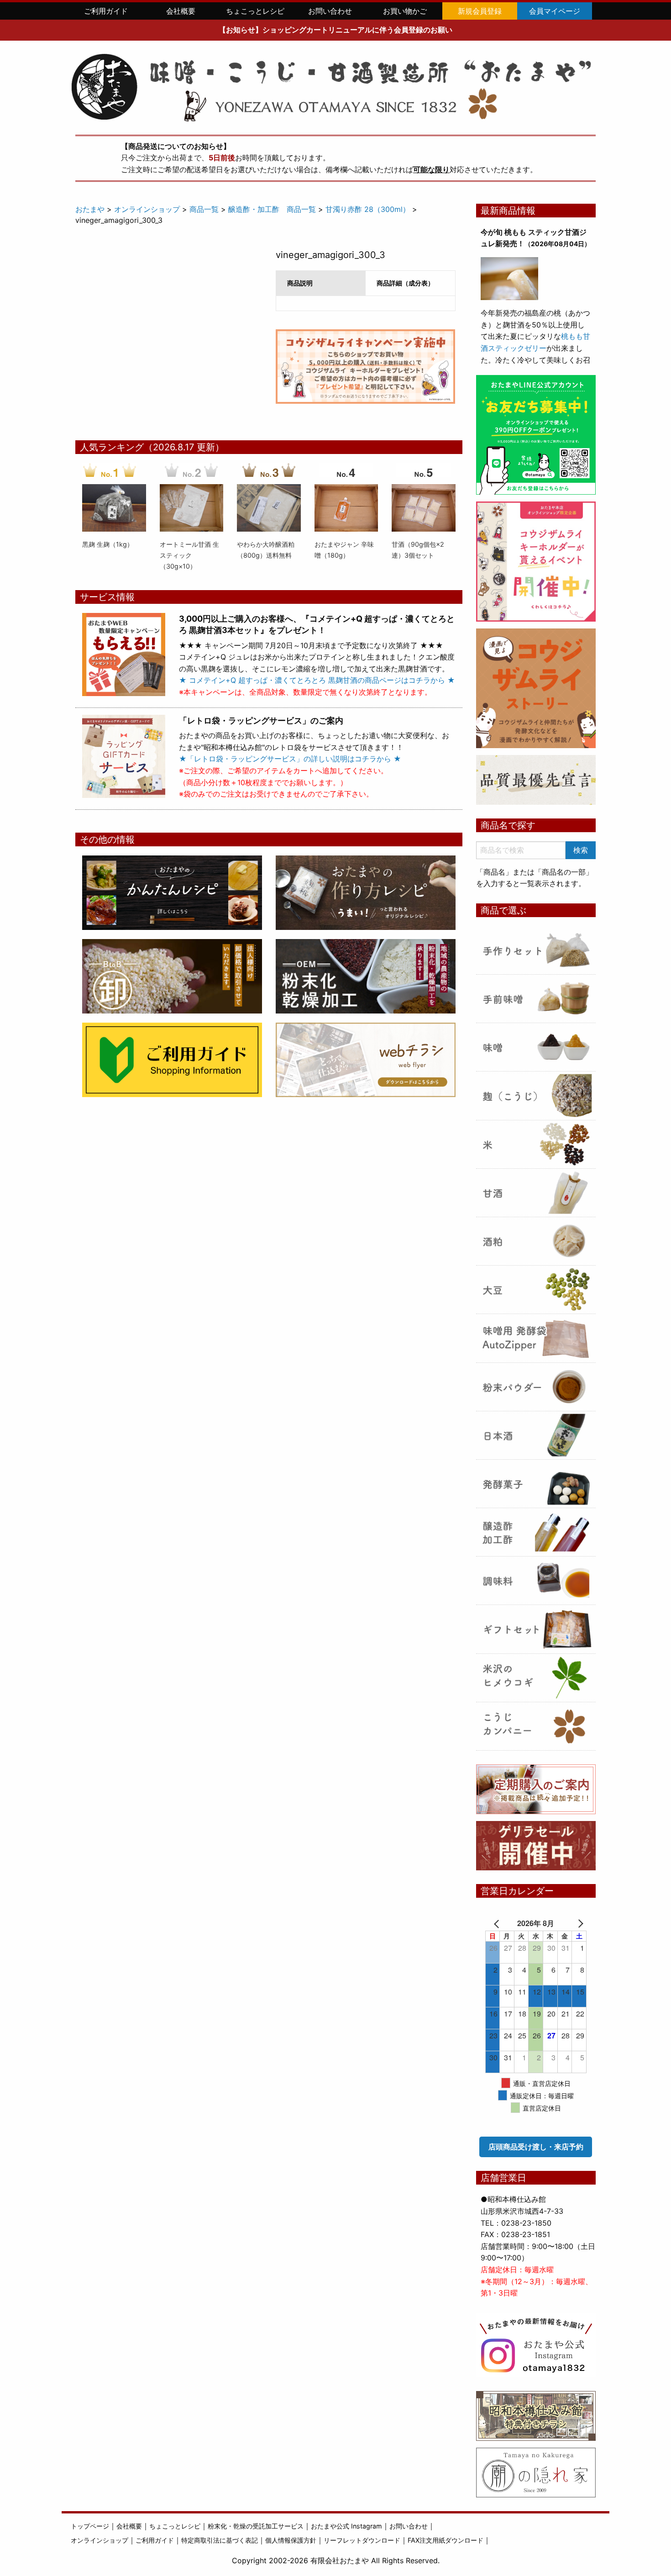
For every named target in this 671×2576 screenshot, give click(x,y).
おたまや (90, 209)
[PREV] (498, 1923)
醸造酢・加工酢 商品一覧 (272, 209)
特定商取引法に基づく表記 (220, 2540)
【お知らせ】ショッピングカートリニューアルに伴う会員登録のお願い (335, 30)
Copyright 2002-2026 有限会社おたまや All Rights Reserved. (336, 2560)
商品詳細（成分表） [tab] (405, 283)
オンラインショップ (147, 209)
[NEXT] (573, 1923)
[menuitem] (106, 11)
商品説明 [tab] (300, 283)
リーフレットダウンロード (362, 2540)
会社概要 (181, 11)
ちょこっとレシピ (255, 11)
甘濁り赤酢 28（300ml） (368, 209)
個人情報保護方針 (291, 2540)
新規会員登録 (480, 11)
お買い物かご (405, 11)
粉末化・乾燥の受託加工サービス (256, 2526)
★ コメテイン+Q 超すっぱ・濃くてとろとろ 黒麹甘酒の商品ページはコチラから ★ (317, 680)
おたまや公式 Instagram (346, 2526)
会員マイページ (555, 11)
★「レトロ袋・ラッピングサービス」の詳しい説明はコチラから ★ (290, 759)
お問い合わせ (330, 11)
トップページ (90, 2526)
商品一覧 (204, 209)
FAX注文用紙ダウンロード (446, 2540)
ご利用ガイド (106, 11)
